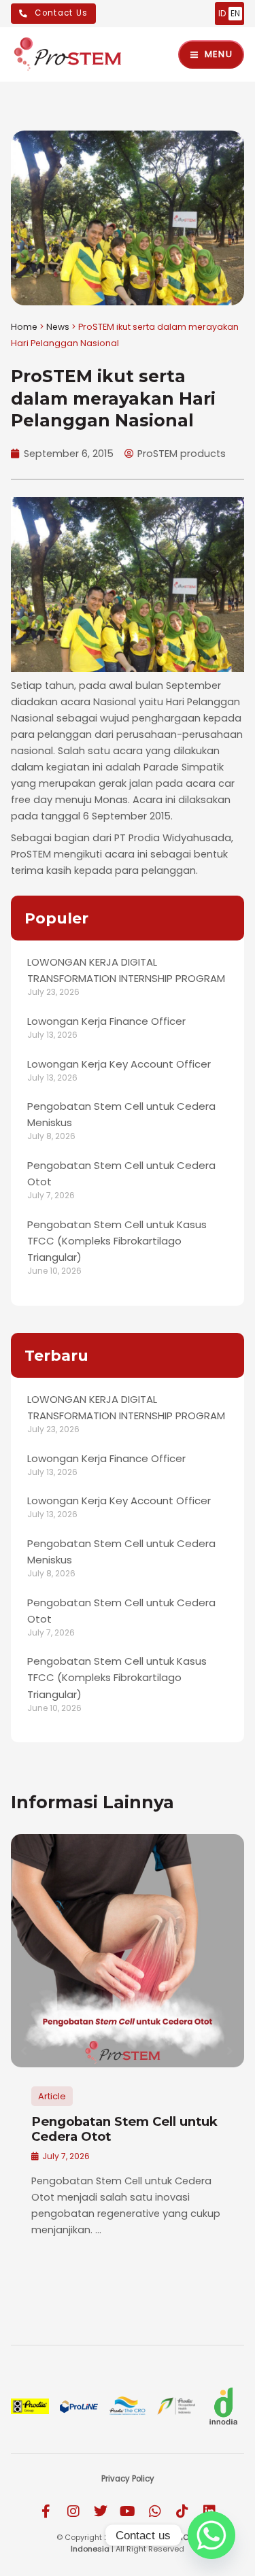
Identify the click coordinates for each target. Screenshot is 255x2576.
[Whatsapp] (211, 2535)
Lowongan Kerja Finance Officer (106, 1021)
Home (24, 327)
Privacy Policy (128, 2479)
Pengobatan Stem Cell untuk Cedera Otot (124, 2129)
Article (52, 2096)
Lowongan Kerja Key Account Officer (119, 1064)
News (58, 327)
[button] (24, 2051)
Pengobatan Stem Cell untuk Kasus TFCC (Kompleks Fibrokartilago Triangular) (117, 1241)
